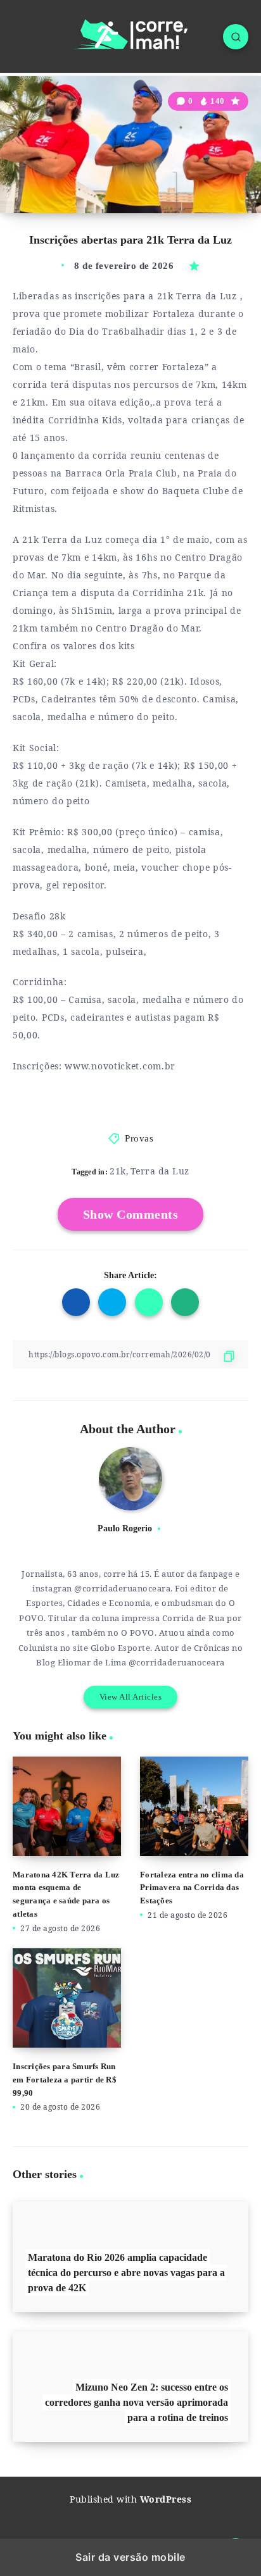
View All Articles (131, 1697)
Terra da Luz (160, 1171)
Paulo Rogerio (125, 1528)
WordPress (166, 2499)
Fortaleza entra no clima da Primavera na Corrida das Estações (192, 1888)
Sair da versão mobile (130, 2557)
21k (118, 1171)
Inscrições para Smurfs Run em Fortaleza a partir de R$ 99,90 (65, 2080)
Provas (139, 1138)
